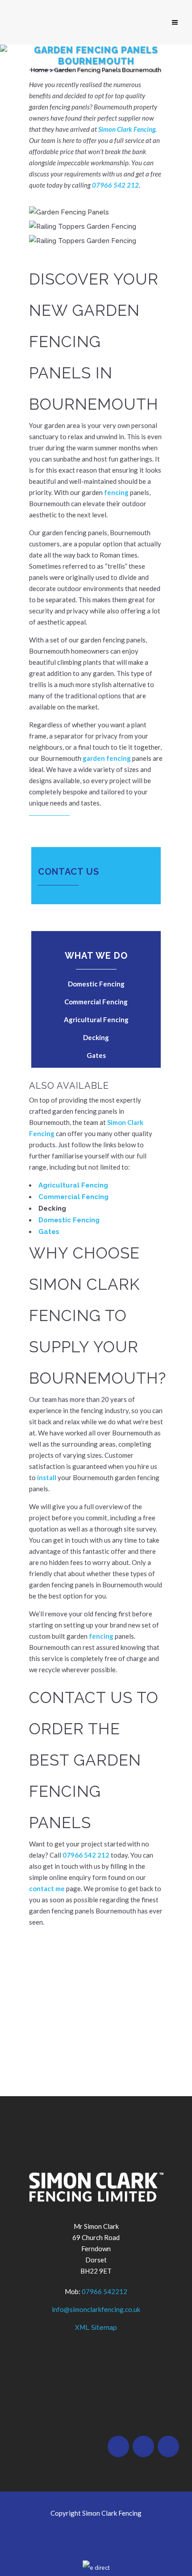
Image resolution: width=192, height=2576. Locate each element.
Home (40, 70)
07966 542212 (104, 2291)
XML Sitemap (96, 2328)
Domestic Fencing (96, 984)
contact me (47, 1888)
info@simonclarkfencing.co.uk (96, 2309)
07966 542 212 (115, 185)
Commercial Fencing (96, 1002)
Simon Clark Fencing (127, 129)
